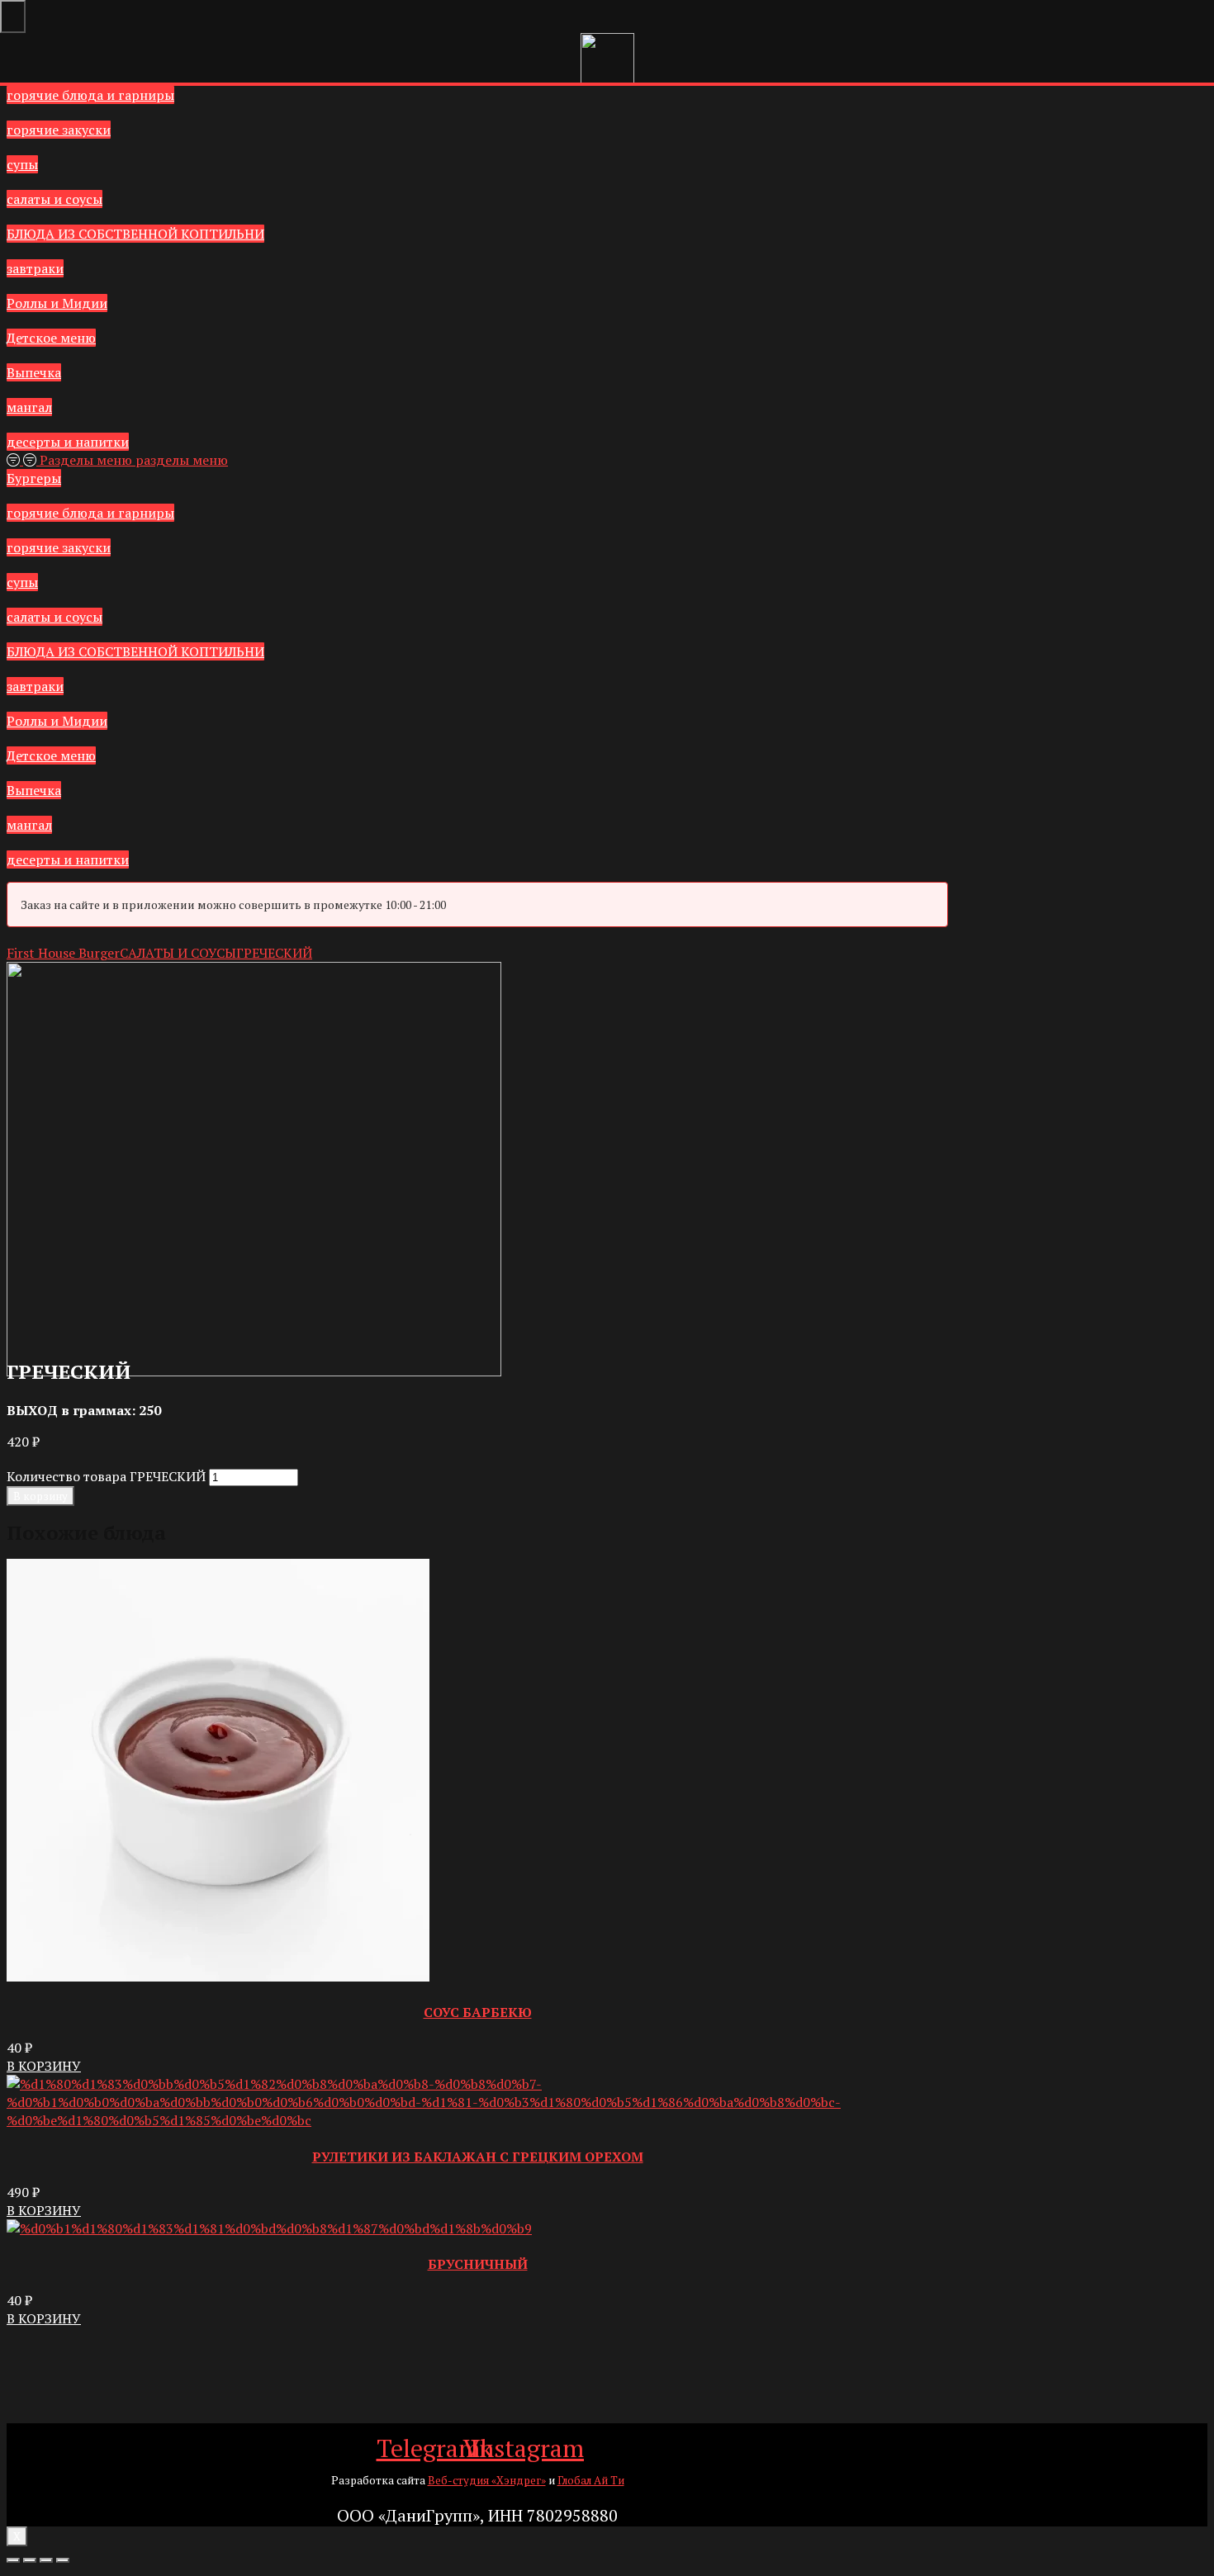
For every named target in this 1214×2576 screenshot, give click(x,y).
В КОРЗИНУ (44, 2066)
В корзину (40, 1496)
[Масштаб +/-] (63, 2560)
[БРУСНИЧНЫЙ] (269, 2228)
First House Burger (63, 953)
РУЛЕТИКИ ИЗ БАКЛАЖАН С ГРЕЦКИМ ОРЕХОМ (478, 2157)
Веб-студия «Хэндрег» (487, 2480)
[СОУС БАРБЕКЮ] (218, 1977)
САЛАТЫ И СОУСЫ (178, 953)
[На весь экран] (46, 2560)
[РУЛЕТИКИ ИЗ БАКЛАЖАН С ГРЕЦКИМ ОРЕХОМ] (477, 2120)
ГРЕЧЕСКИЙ (274, 953)
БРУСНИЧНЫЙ (478, 2264)
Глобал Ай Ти (591, 2480)
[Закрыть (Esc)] (13, 2560)
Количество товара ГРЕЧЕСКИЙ (106, 1476)
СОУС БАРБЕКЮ (478, 2012)
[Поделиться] (30, 2560)
